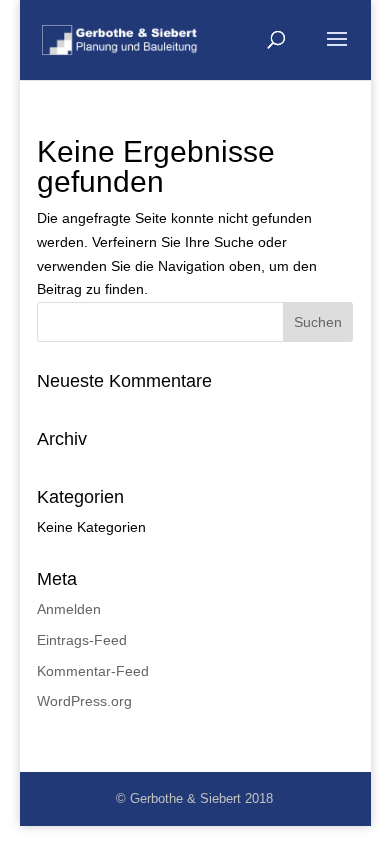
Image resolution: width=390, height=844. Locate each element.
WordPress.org (84, 701)
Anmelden (69, 609)
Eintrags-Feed (82, 640)
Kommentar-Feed (93, 671)
